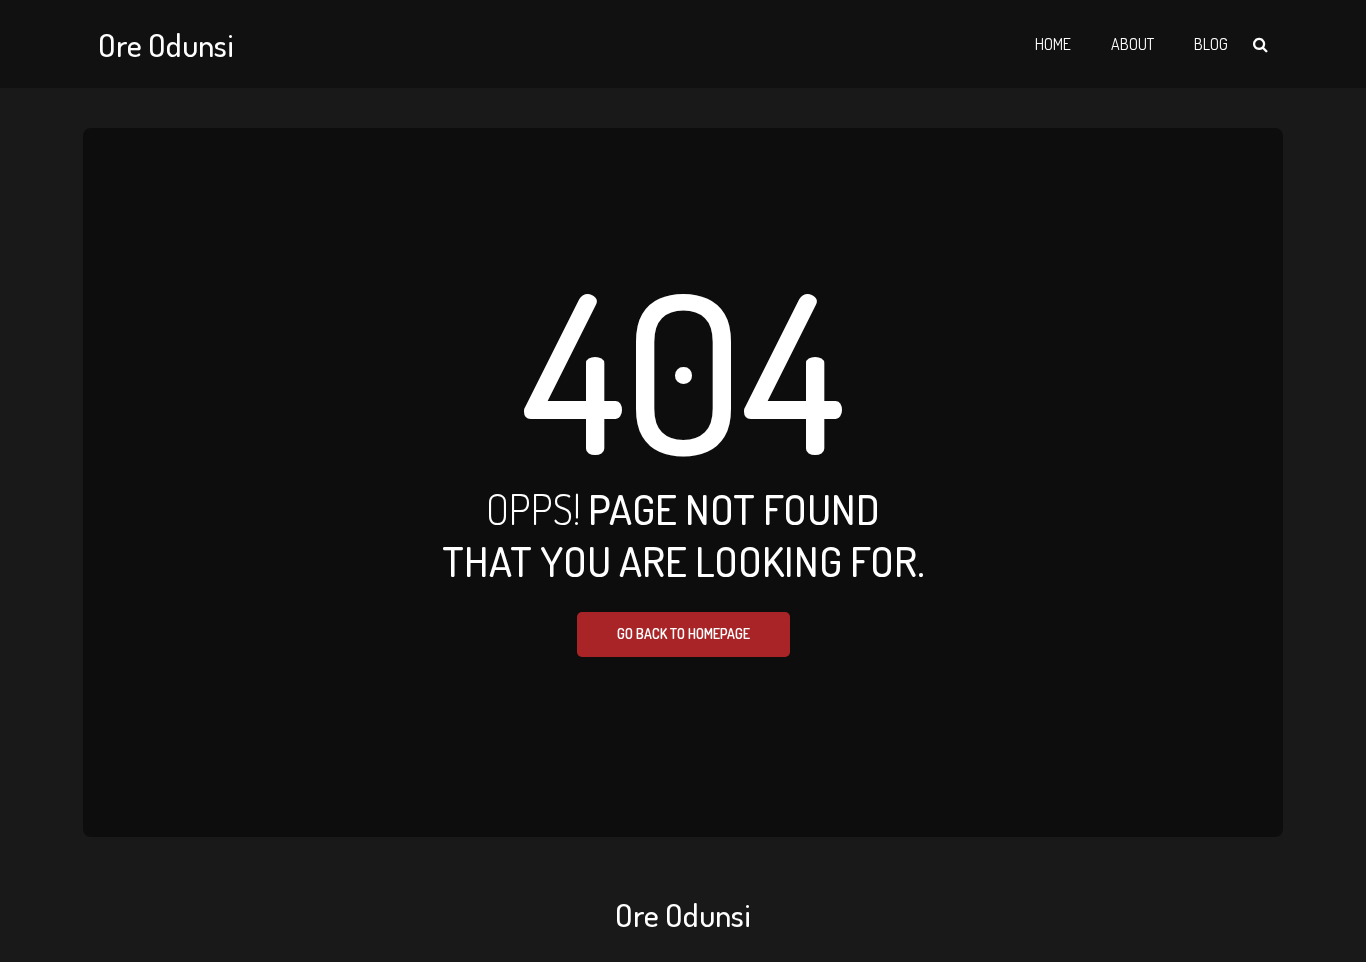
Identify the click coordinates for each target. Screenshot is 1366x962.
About (1132, 44)
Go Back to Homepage (683, 633)
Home (1053, 44)
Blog (1211, 44)
